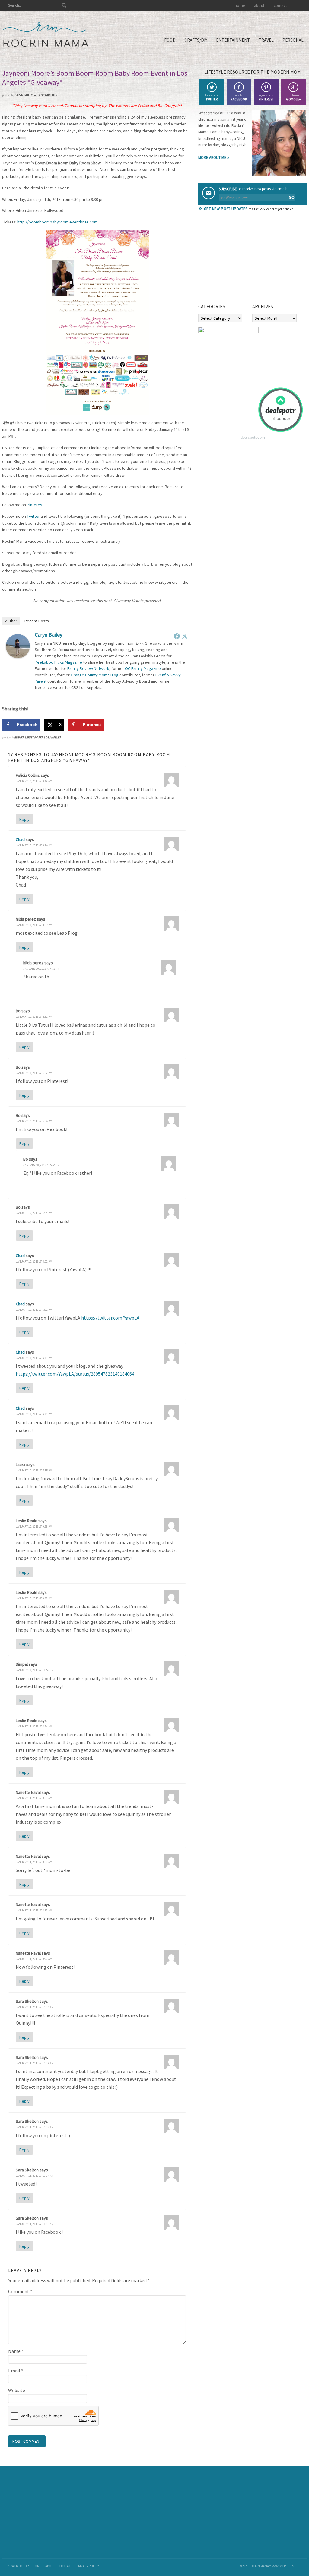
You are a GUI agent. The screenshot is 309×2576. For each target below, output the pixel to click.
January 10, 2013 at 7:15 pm (34, 1470)
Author (11, 621)
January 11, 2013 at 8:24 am (34, 1726)
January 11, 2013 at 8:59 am (34, 1910)
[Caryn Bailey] (18, 656)
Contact (66, 2566)
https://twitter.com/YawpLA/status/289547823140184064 (75, 1374)
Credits (288, 2566)
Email (16, 2371)
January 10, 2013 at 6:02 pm (34, 1261)
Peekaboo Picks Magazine (58, 662)
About (50, 2566)
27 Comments (48, 95)
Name (16, 2351)
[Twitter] (185, 636)
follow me (212, 97)
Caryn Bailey (48, 635)
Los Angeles (52, 737)
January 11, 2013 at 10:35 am (35, 2224)
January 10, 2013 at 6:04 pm (34, 1414)
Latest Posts (34, 737)
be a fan (239, 97)
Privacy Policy (88, 2566)
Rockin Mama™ (46, 35)
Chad (20, 839)
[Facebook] (177, 636)
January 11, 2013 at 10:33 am (35, 2127)
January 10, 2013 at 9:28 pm (34, 1527)
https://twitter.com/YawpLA (110, 1318)
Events (19, 737)
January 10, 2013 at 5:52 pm (34, 1017)
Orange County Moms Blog (95, 675)
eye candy (266, 97)
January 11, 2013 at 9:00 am (34, 1959)
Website (17, 2390)
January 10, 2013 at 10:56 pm (35, 1670)
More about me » (214, 158)
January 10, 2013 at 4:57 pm (34, 925)
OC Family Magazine (143, 668)
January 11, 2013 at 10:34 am (35, 2176)
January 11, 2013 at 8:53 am (34, 1798)
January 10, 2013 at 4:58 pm (41, 969)
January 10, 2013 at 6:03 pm (34, 1358)
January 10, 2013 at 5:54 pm (34, 1121)
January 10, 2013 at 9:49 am (34, 781)
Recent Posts (37, 621)
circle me (293, 97)
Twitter (33, 516)
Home (37, 2566)
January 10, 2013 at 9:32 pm (34, 1598)
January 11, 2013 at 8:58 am (34, 1862)
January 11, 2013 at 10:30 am (35, 2007)
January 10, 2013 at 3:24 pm (34, 845)
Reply (24, 819)
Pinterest (35, 505)
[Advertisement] (244, 259)
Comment (20, 2291)
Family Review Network (88, 668)
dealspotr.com (253, 437)
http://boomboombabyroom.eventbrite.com (57, 222)
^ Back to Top (18, 2566)
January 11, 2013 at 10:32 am (35, 2063)
